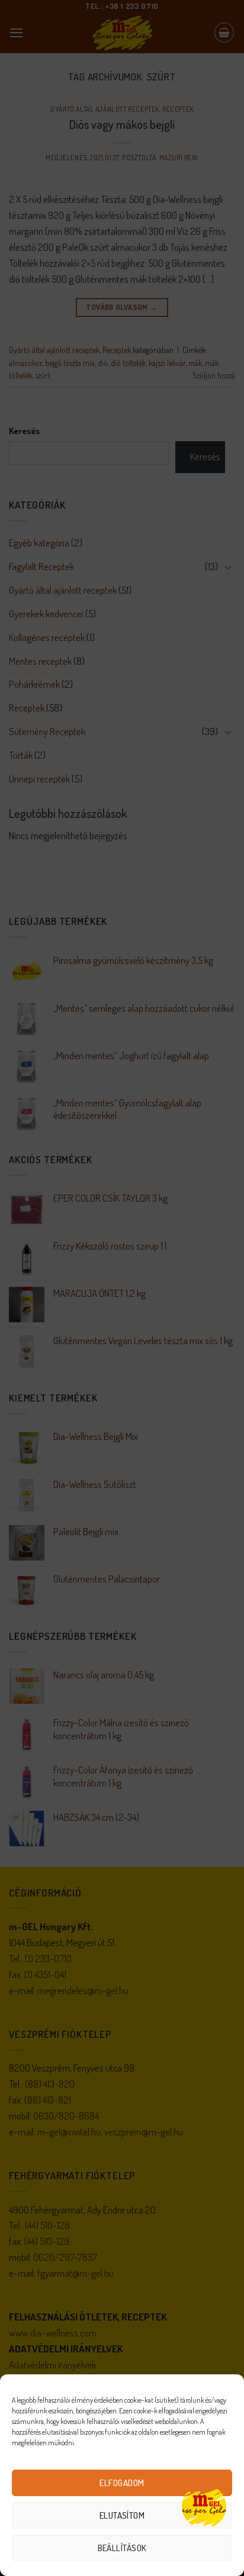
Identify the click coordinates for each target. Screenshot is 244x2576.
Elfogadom (122, 2483)
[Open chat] (204, 2507)
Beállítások (122, 2548)
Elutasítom (122, 2515)
